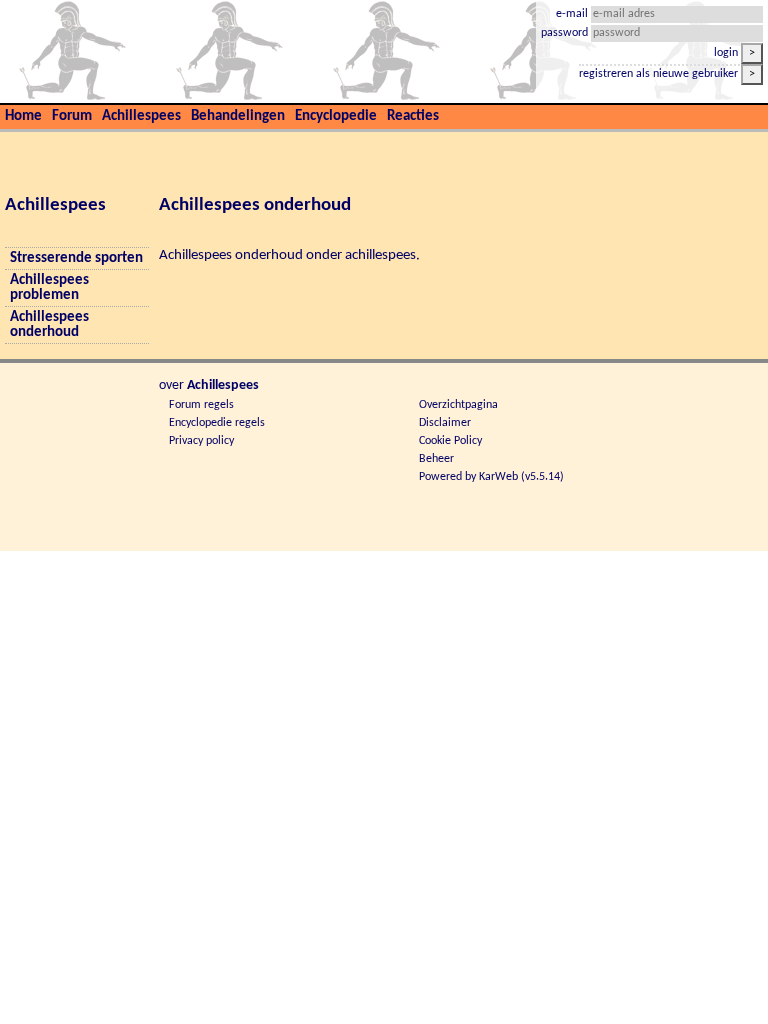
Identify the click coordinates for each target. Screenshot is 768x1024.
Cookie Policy (450, 441)
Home (23, 116)
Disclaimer (445, 423)
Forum (72, 116)
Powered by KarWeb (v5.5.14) (491, 477)
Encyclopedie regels (217, 423)
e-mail (573, 14)
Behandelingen (238, 116)
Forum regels (201, 405)
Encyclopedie (336, 116)
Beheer (436, 459)
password (566, 33)
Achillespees (141, 116)
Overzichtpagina (458, 405)
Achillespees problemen (49, 288)
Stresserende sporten (76, 258)
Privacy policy (201, 441)
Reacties (413, 116)
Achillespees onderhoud (49, 325)
